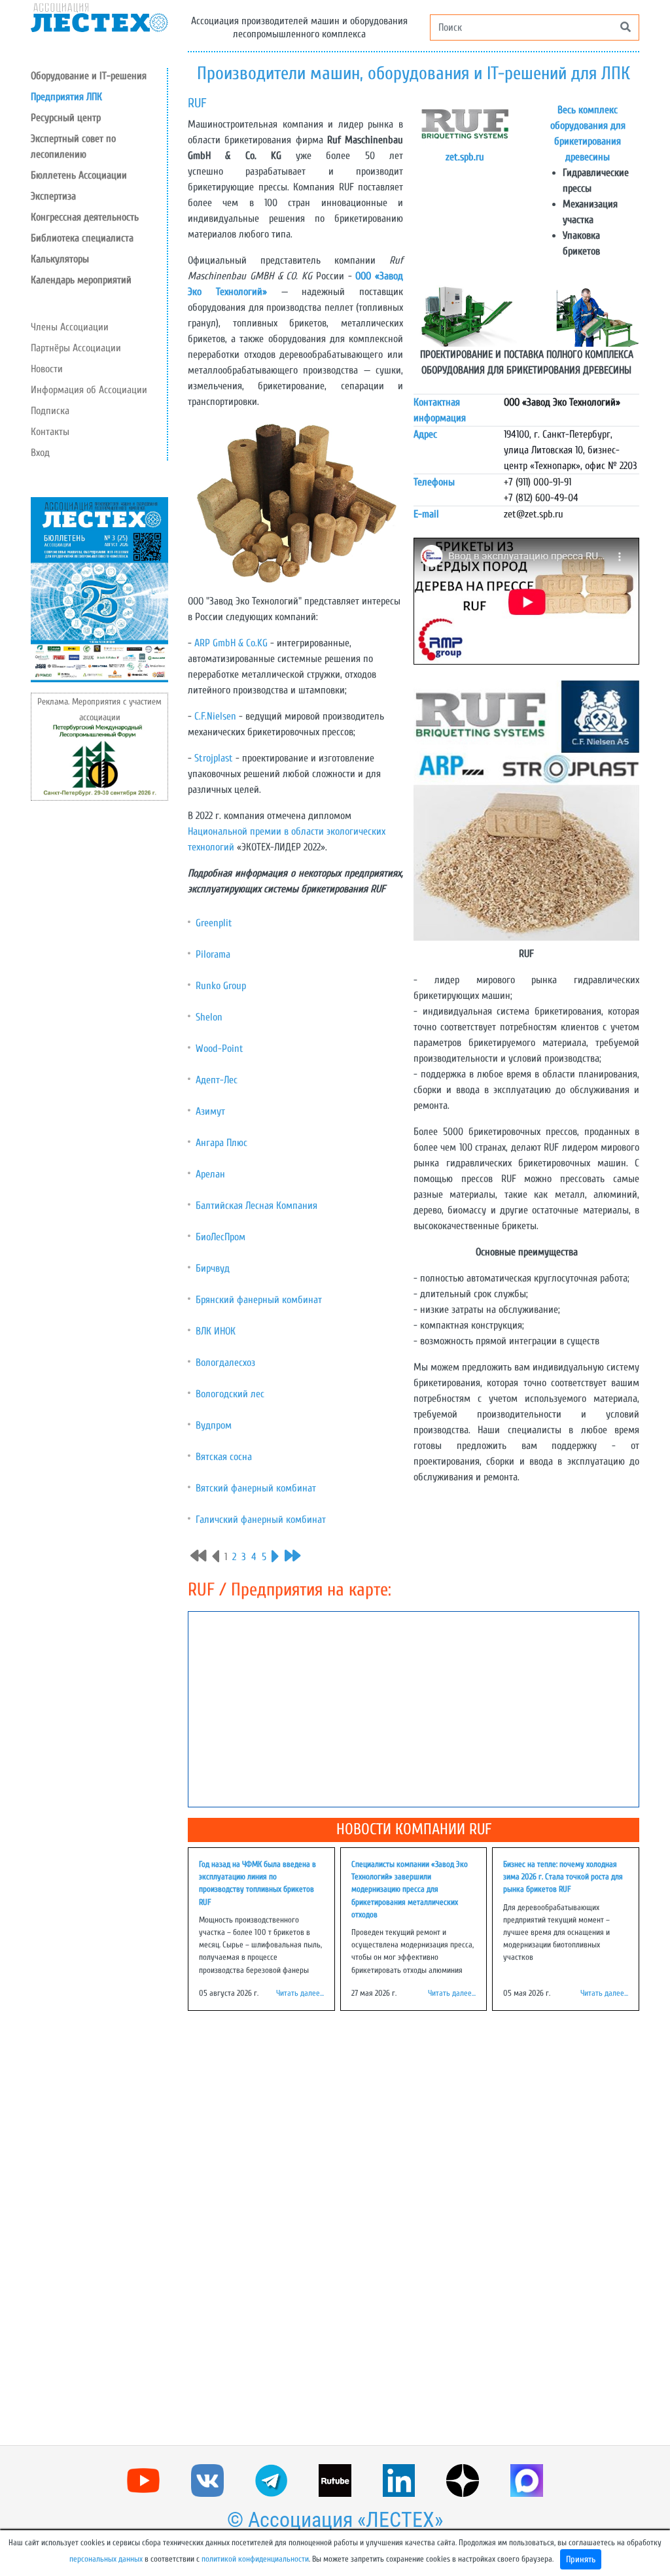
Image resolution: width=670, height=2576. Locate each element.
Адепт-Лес (217, 1080)
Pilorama (213, 954)
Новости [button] (47, 369)
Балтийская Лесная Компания (256, 1206)
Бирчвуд (213, 1268)
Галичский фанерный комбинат (261, 1520)
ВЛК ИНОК (216, 1331)
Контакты (50, 432)
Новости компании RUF (414, 1829)
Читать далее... (300, 1993)
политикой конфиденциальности (255, 2559)
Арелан (210, 1174)
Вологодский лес (230, 1394)
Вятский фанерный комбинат (256, 1488)
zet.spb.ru (465, 157)
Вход (40, 453)
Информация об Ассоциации (89, 390)
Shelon (209, 1017)
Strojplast (214, 758)
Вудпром (214, 1425)
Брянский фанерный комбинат (259, 1300)
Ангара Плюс (221, 1143)
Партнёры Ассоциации (76, 348)
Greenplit (214, 923)
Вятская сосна (224, 1457)
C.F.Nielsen (215, 716)
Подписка (50, 411)
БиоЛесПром (220, 1237)
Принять (581, 2559)
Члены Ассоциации (70, 327)
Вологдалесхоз (225, 1363)
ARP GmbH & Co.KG (231, 643)
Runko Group (221, 986)
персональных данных (106, 2559)
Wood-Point (220, 1049)
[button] (99, 118)
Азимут (210, 1111)
